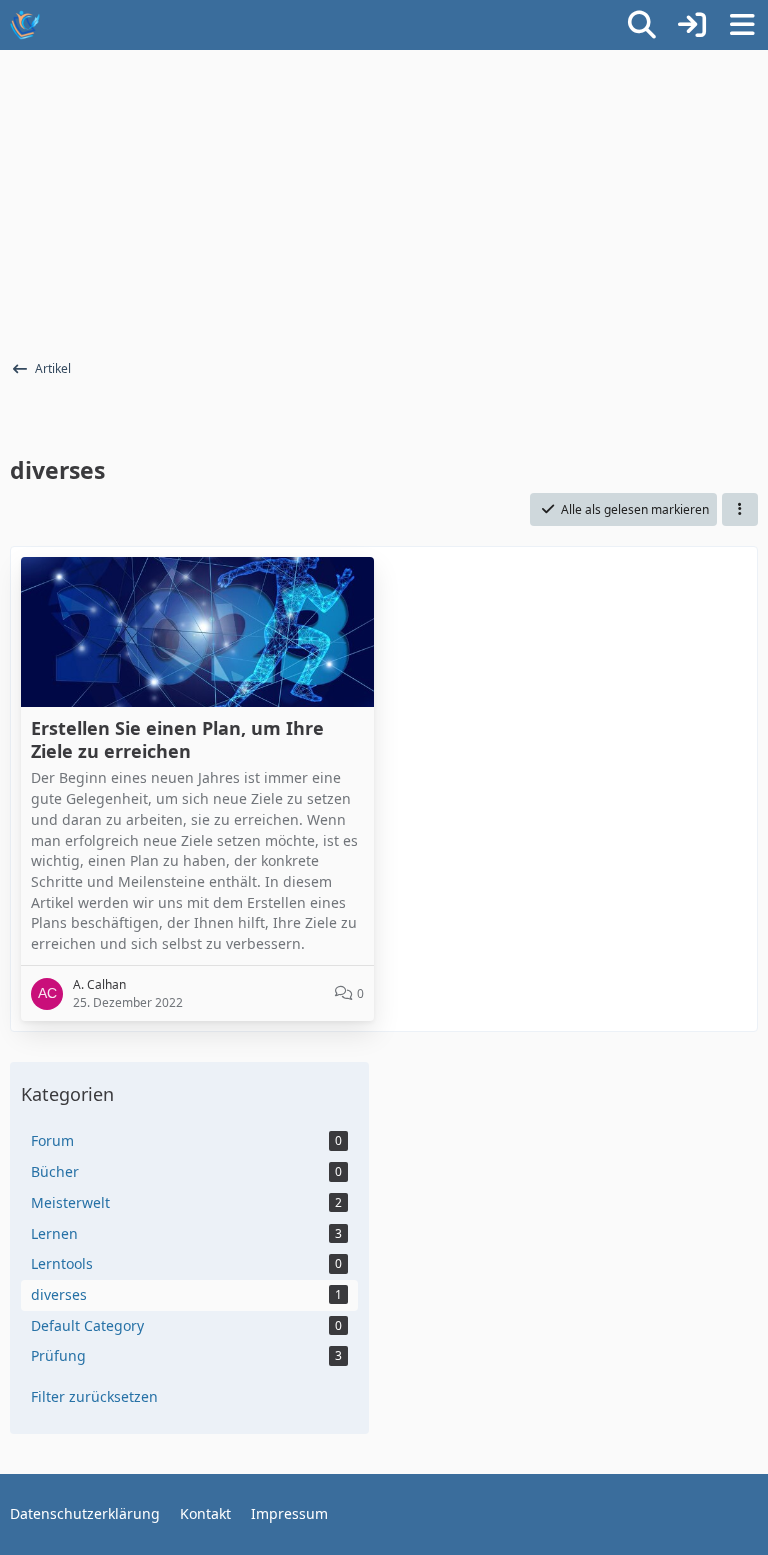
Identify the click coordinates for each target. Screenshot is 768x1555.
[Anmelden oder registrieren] (692, 25)
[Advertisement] (384, 200)
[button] (740, 510)
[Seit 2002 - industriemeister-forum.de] (25, 25)
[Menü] (742, 25)
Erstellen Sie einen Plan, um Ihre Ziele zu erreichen (177, 739)
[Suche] (642, 25)
